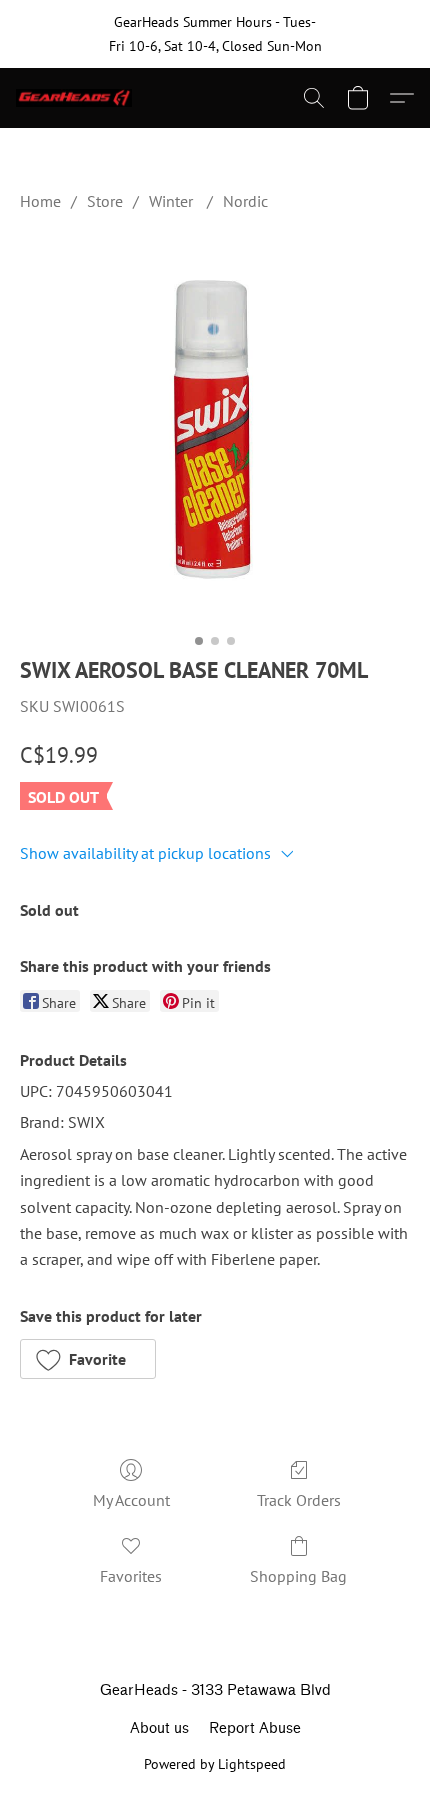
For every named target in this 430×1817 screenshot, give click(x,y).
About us (159, 1728)
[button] (77, 98)
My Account (131, 1500)
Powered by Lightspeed (215, 1764)
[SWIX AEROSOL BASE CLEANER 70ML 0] (215, 429)
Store (105, 201)
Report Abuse (255, 1728)
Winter (173, 201)
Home (40, 201)
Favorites (131, 1576)
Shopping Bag (298, 1576)
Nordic (245, 201)
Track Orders (299, 1500)
